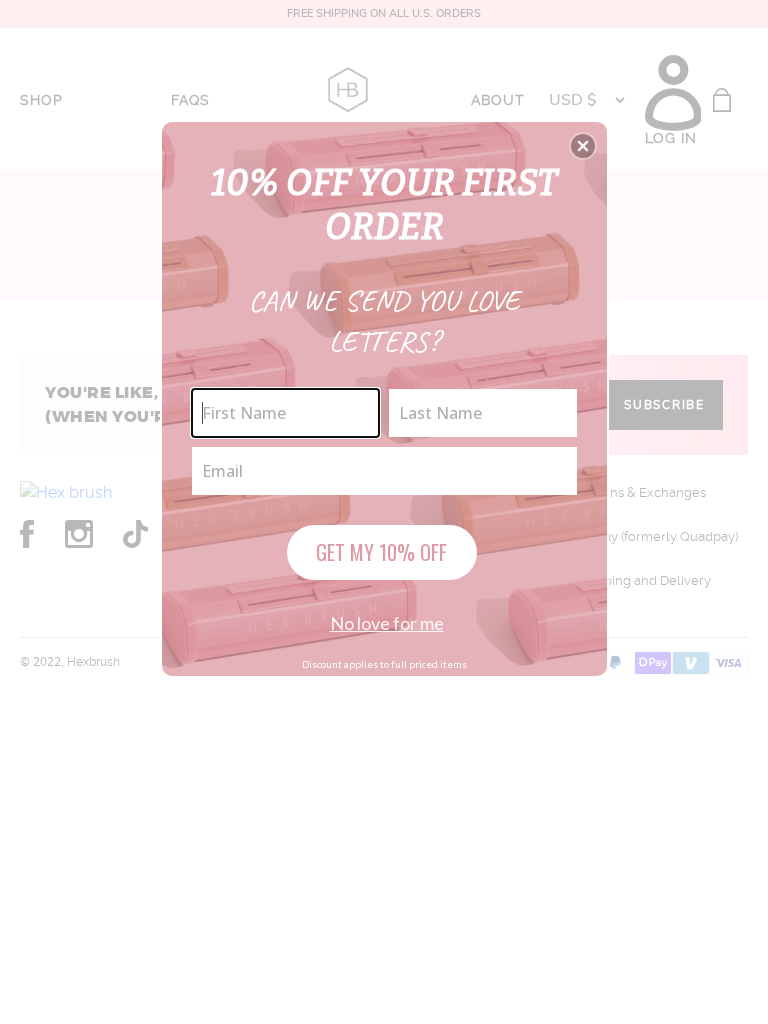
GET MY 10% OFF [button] (381, 552)
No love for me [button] (387, 623)
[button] (583, 146)
